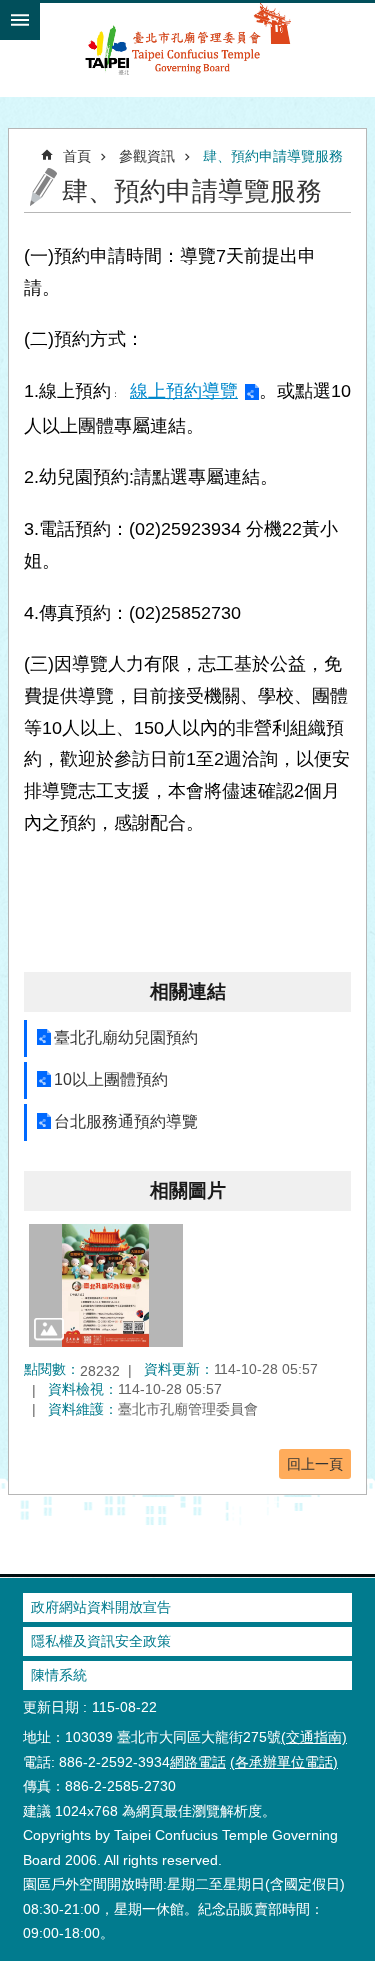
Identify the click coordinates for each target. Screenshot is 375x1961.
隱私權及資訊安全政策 (101, 1641)
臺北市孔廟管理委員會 (187, 48)
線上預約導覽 (184, 391)
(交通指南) (314, 1737)
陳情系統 (59, 1675)
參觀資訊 (147, 156)
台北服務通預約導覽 (126, 1121)
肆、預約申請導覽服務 (273, 156)
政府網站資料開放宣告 (101, 1607)
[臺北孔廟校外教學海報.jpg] (106, 1285)
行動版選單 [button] (20, 20)
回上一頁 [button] (315, 1464)
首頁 (77, 156)
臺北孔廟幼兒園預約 (126, 1037)
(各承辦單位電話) (284, 1762)
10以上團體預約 (111, 1079)
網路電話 (198, 1762)
